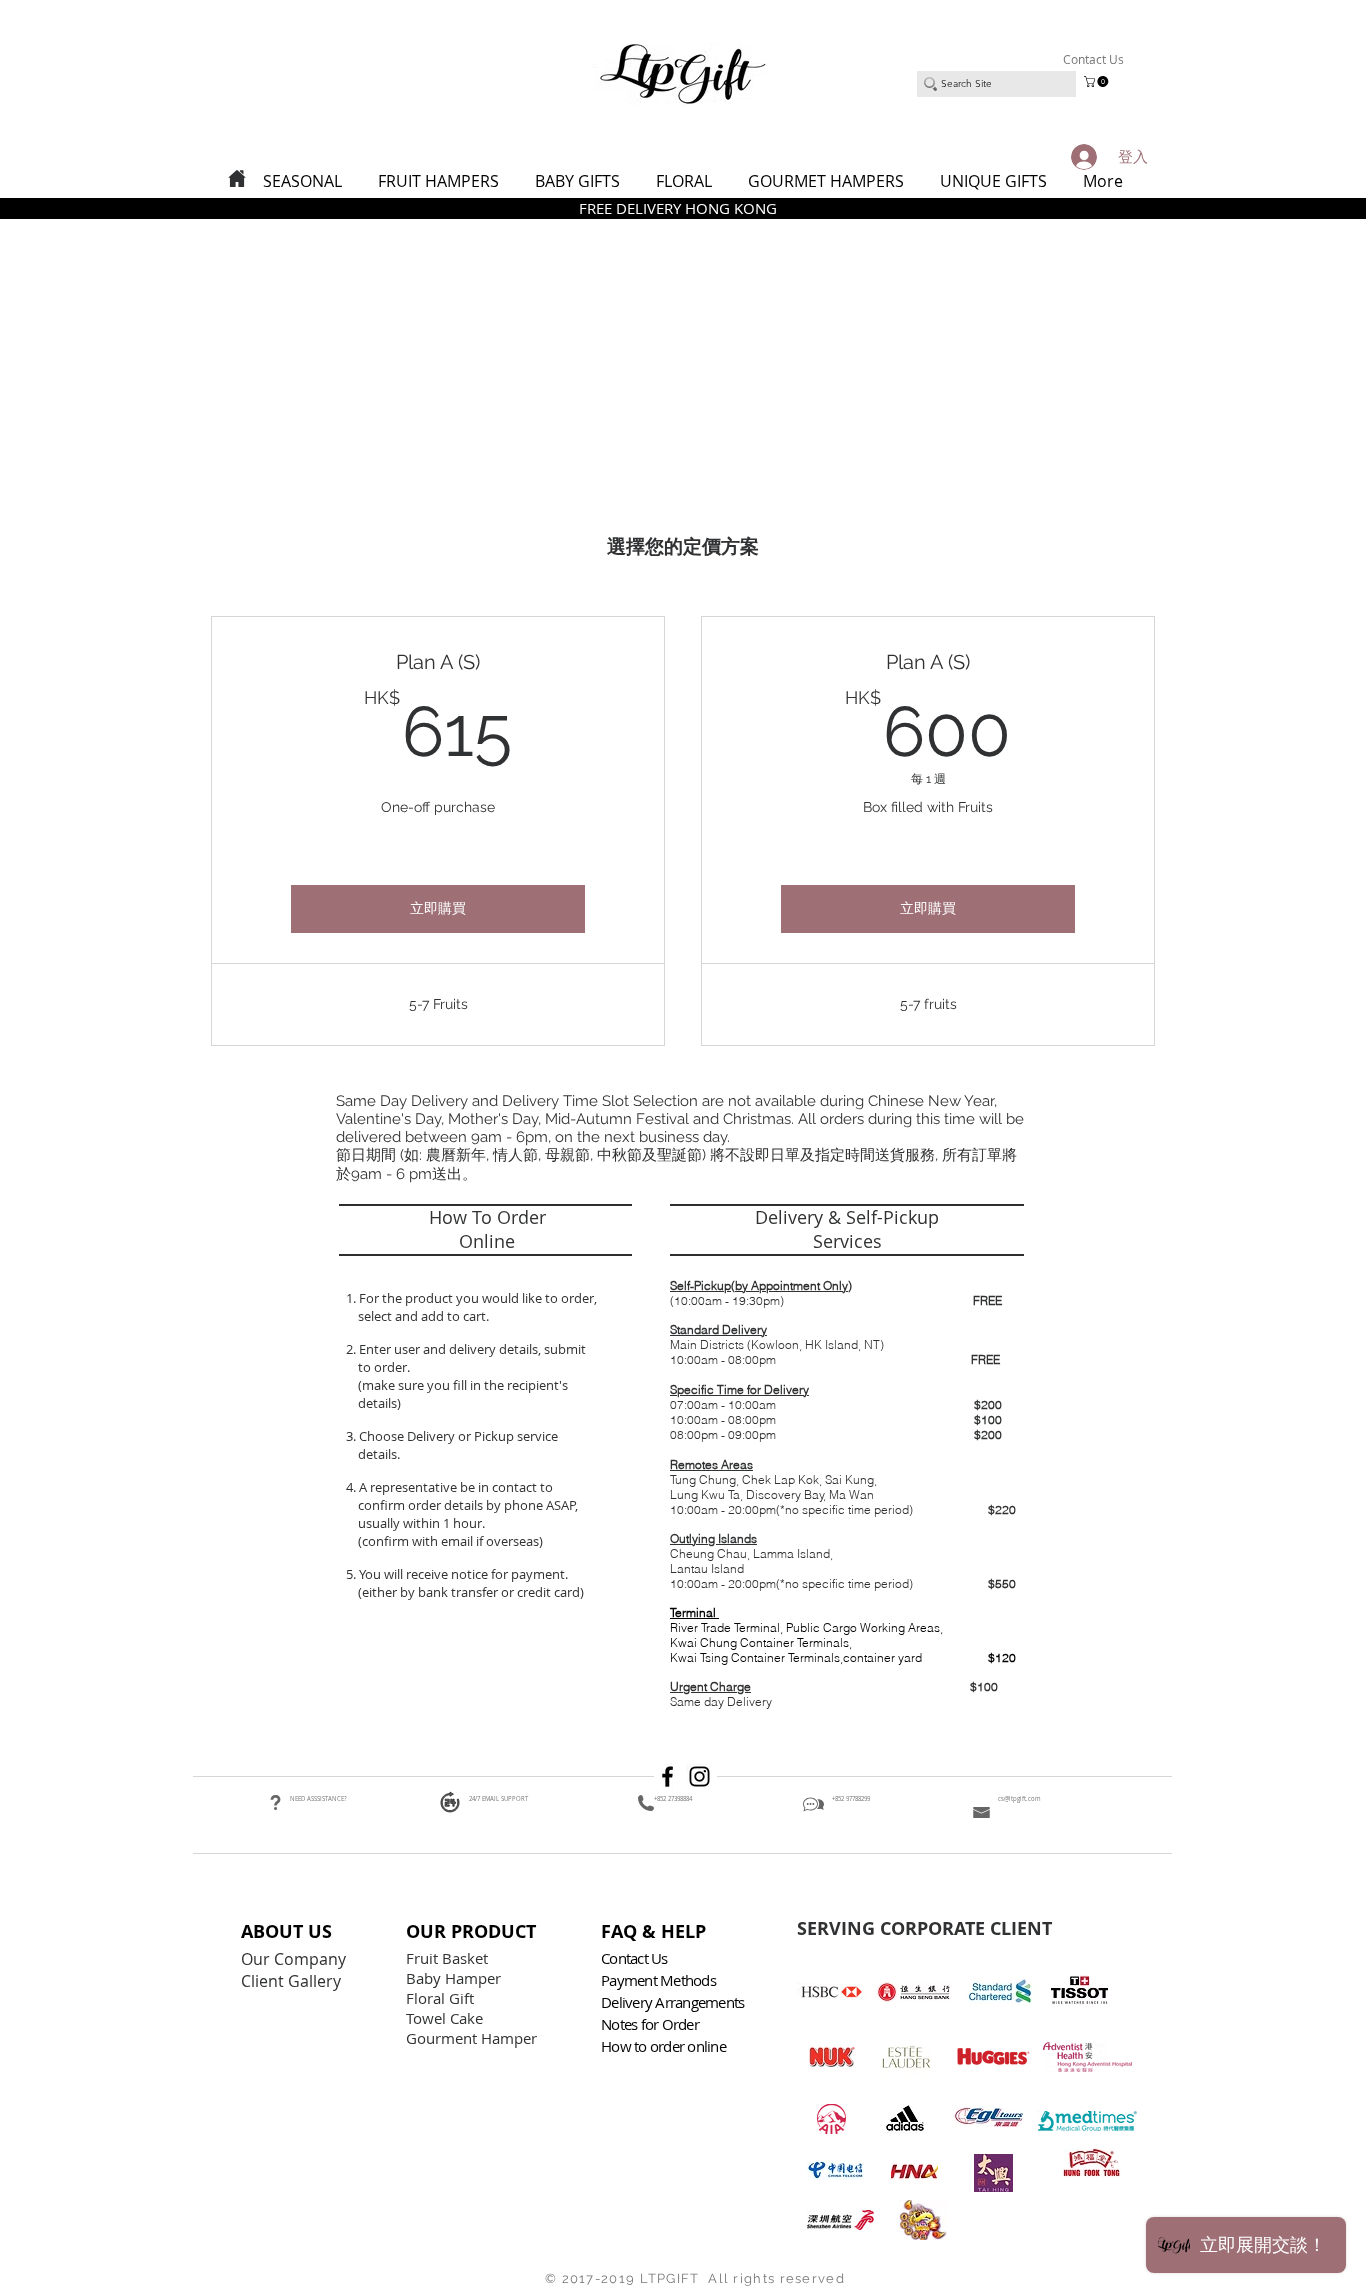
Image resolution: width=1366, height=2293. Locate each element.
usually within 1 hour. (421, 1523)
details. (380, 1454)
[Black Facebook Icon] (667, 1776)
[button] (1097, 81)
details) (379, 1403)
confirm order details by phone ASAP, (468, 1505)
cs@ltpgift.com (1019, 1799)
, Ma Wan (849, 1494)
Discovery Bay (785, 1494)
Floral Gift (440, 1998)
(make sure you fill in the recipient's (463, 1385)
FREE (987, 1300)
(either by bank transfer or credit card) (469, 1592)
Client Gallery (293, 1981)
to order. (381, 1367)
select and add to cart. (420, 1316)
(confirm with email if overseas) (449, 1541)
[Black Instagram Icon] (699, 1776)
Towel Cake (446, 2018)
